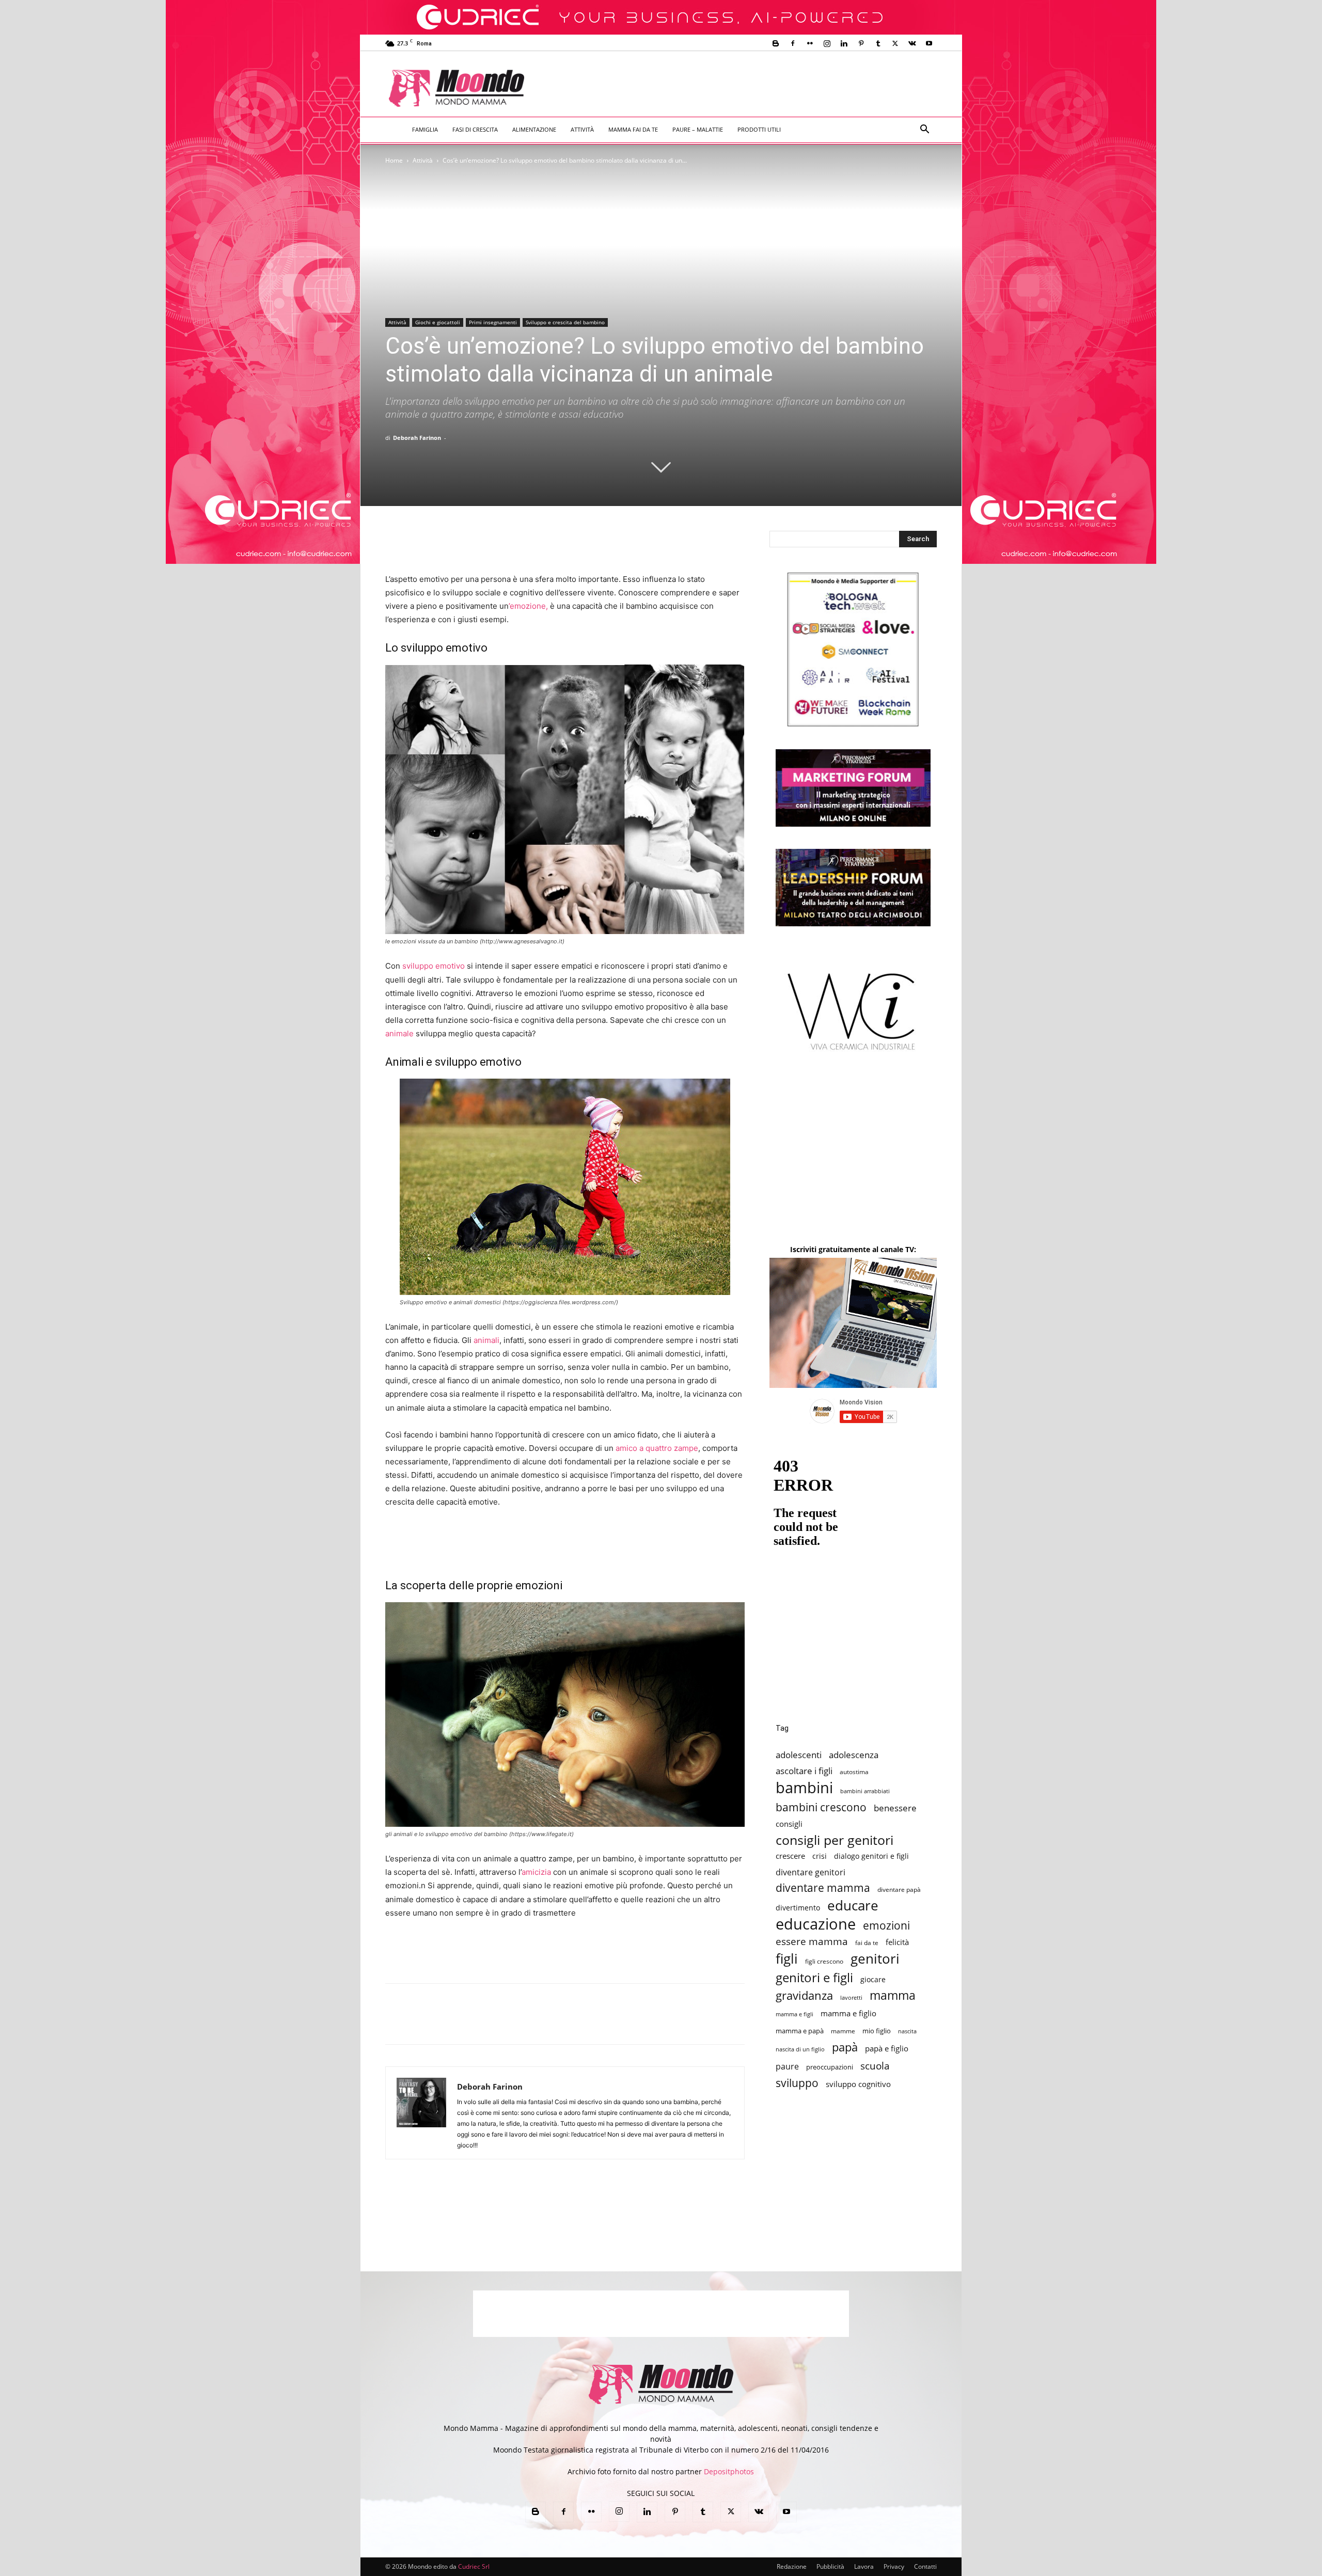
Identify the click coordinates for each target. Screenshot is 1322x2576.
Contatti (925, 2566)
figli (787, 1959)
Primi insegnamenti (493, 322)
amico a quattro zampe (657, 1448)
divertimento (798, 1908)
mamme (843, 2031)
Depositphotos (729, 2471)
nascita (907, 2031)
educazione (816, 1924)
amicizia (536, 1872)
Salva (530, 2024)
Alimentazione (534, 129)
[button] (924, 130)
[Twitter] (895, 43)
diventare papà (899, 1889)
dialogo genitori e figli (871, 1856)
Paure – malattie (698, 129)
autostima (854, 1772)
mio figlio (877, 2031)
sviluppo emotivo (434, 966)
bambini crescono (821, 1807)
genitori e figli (814, 1977)
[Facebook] (793, 43)
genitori (875, 1959)
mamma (893, 1995)
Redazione (792, 2566)
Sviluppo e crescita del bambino (565, 322)
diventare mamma (823, 1888)
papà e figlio (887, 2049)
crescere (790, 1856)
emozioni (886, 1925)
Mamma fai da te (633, 129)
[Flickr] (810, 43)
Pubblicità (830, 2566)
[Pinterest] (861, 43)
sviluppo (797, 2083)
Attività (582, 129)
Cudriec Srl (473, 2566)
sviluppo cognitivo (858, 2084)
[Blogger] (776, 43)
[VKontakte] (912, 43)
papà (845, 2047)
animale (399, 1033)
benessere (895, 1808)
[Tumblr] (878, 43)
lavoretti (851, 1997)
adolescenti (799, 1755)
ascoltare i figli (804, 1771)
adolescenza (854, 1755)
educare (853, 1906)
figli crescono (824, 1961)
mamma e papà (800, 2031)
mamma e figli (794, 2014)
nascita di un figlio (800, 2049)
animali (486, 1340)
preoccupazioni (830, 2067)
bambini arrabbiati (865, 1791)
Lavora (864, 2566)
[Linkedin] (844, 43)
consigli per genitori (835, 1840)
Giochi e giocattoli (438, 322)
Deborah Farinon (417, 438)
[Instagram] (827, 43)
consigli (789, 1824)
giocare (873, 1979)
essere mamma (812, 1941)
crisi (820, 1856)
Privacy (894, 2566)
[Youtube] (929, 43)
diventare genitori (810, 1872)
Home (394, 160)
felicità (897, 1942)
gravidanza (804, 1995)
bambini (804, 1788)
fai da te (867, 1942)
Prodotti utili (759, 129)
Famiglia (425, 129)
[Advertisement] (747, 89)
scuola (875, 2066)
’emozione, (528, 606)
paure (787, 2066)
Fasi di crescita (475, 129)
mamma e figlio (848, 2013)
